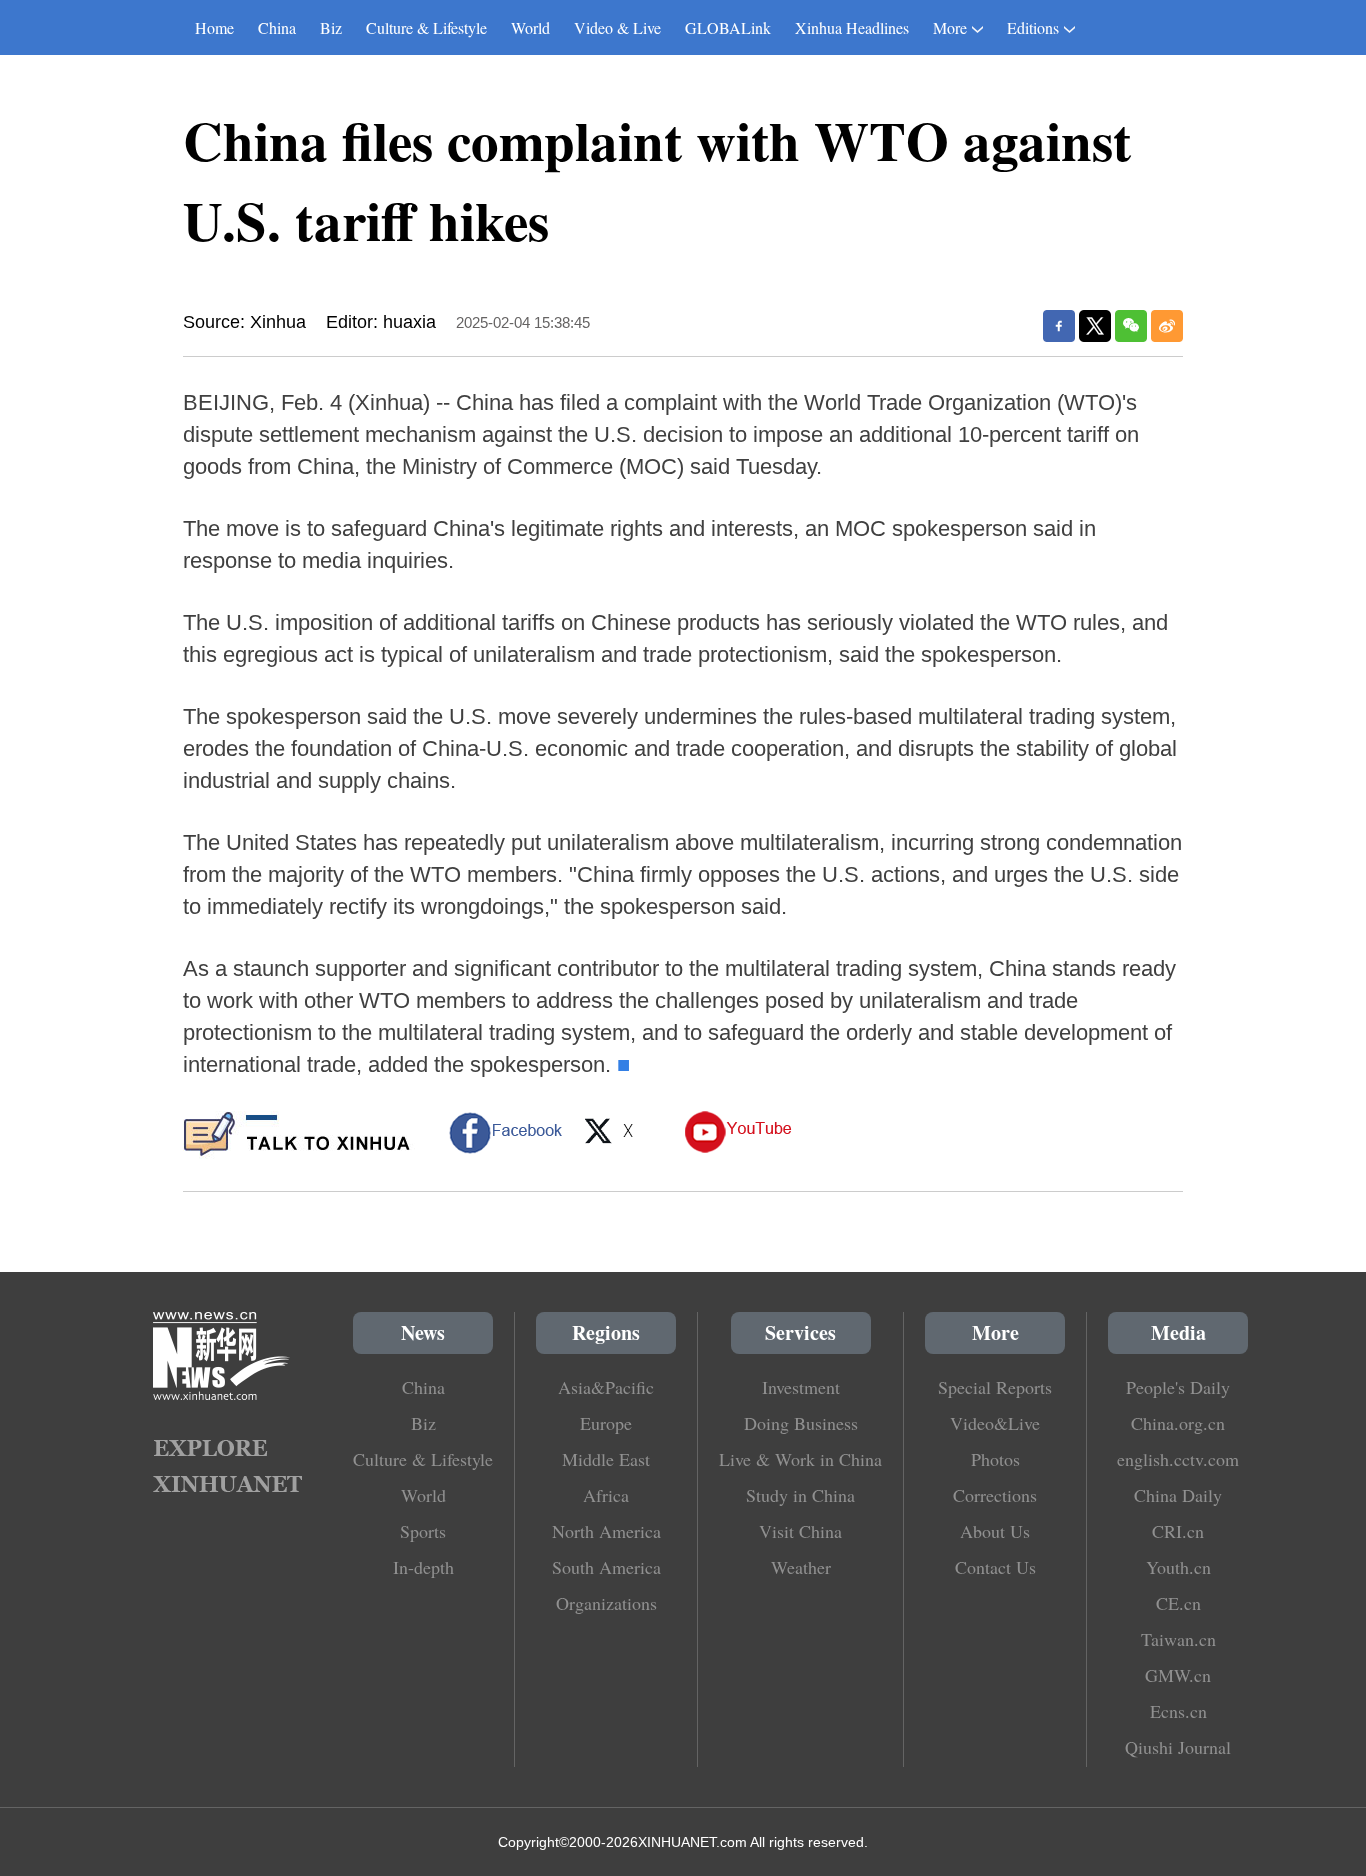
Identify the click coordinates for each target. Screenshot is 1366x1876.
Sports (423, 1531)
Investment (801, 1387)
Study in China (800, 1495)
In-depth (423, 1567)
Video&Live (995, 1423)
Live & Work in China (800, 1459)
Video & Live (617, 27)
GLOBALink (728, 27)
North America (606, 1531)
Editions (1033, 27)
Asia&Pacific (606, 1387)
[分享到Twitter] (1095, 326)
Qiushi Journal (1178, 1747)
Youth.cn (1178, 1567)
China (277, 27)
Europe (606, 1423)
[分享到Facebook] (1059, 326)
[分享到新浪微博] (1167, 326)
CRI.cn (1178, 1531)
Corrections (995, 1495)
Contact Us (995, 1567)
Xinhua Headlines (852, 27)
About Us (995, 1531)
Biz (331, 27)
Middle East (606, 1459)
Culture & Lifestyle (426, 27)
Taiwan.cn (1178, 1639)
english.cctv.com (1178, 1459)
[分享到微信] (1131, 326)
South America (606, 1567)
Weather (801, 1567)
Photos (995, 1459)
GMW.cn (1178, 1675)
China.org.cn (1178, 1423)
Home (214, 27)
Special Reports (995, 1387)
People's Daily (1178, 1387)
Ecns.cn (1178, 1711)
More (950, 27)
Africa (606, 1495)
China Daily (1178, 1495)
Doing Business (801, 1423)
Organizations (606, 1603)
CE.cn (1178, 1603)
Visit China (800, 1531)
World (530, 27)
